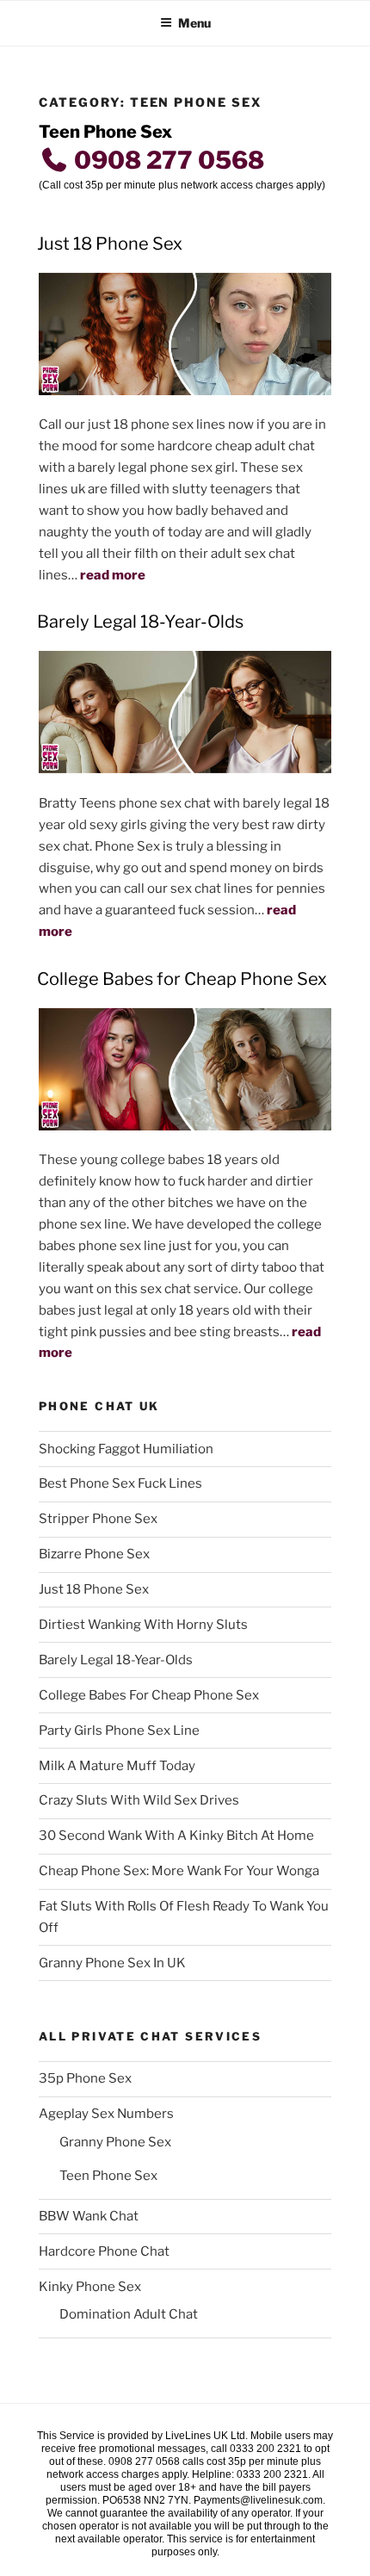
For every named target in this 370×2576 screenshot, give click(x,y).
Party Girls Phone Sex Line (119, 1731)
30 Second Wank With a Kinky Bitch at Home (176, 1836)
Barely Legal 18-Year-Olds (140, 622)
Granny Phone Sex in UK (112, 1963)
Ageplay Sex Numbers (106, 2114)
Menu (194, 23)
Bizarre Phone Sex (94, 1554)
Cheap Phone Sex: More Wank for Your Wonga (179, 1871)
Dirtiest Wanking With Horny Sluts (143, 1625)
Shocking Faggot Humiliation (126, 1449)
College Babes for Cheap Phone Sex (182, 979)
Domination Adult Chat (129, 2314)
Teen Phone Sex (108, 2176)
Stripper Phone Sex (98, 1519)
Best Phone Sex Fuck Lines (120, 1483)
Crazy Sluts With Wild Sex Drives (139, 1800)
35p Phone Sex (85, 2078)
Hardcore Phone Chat (104, 2251)
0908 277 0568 (166, 160)
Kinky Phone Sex (90, 2287)
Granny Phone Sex (115, 2142)
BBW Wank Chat (89, 2216)
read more (113, 575)
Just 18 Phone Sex (110, 244)
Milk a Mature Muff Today (117, 1766)
